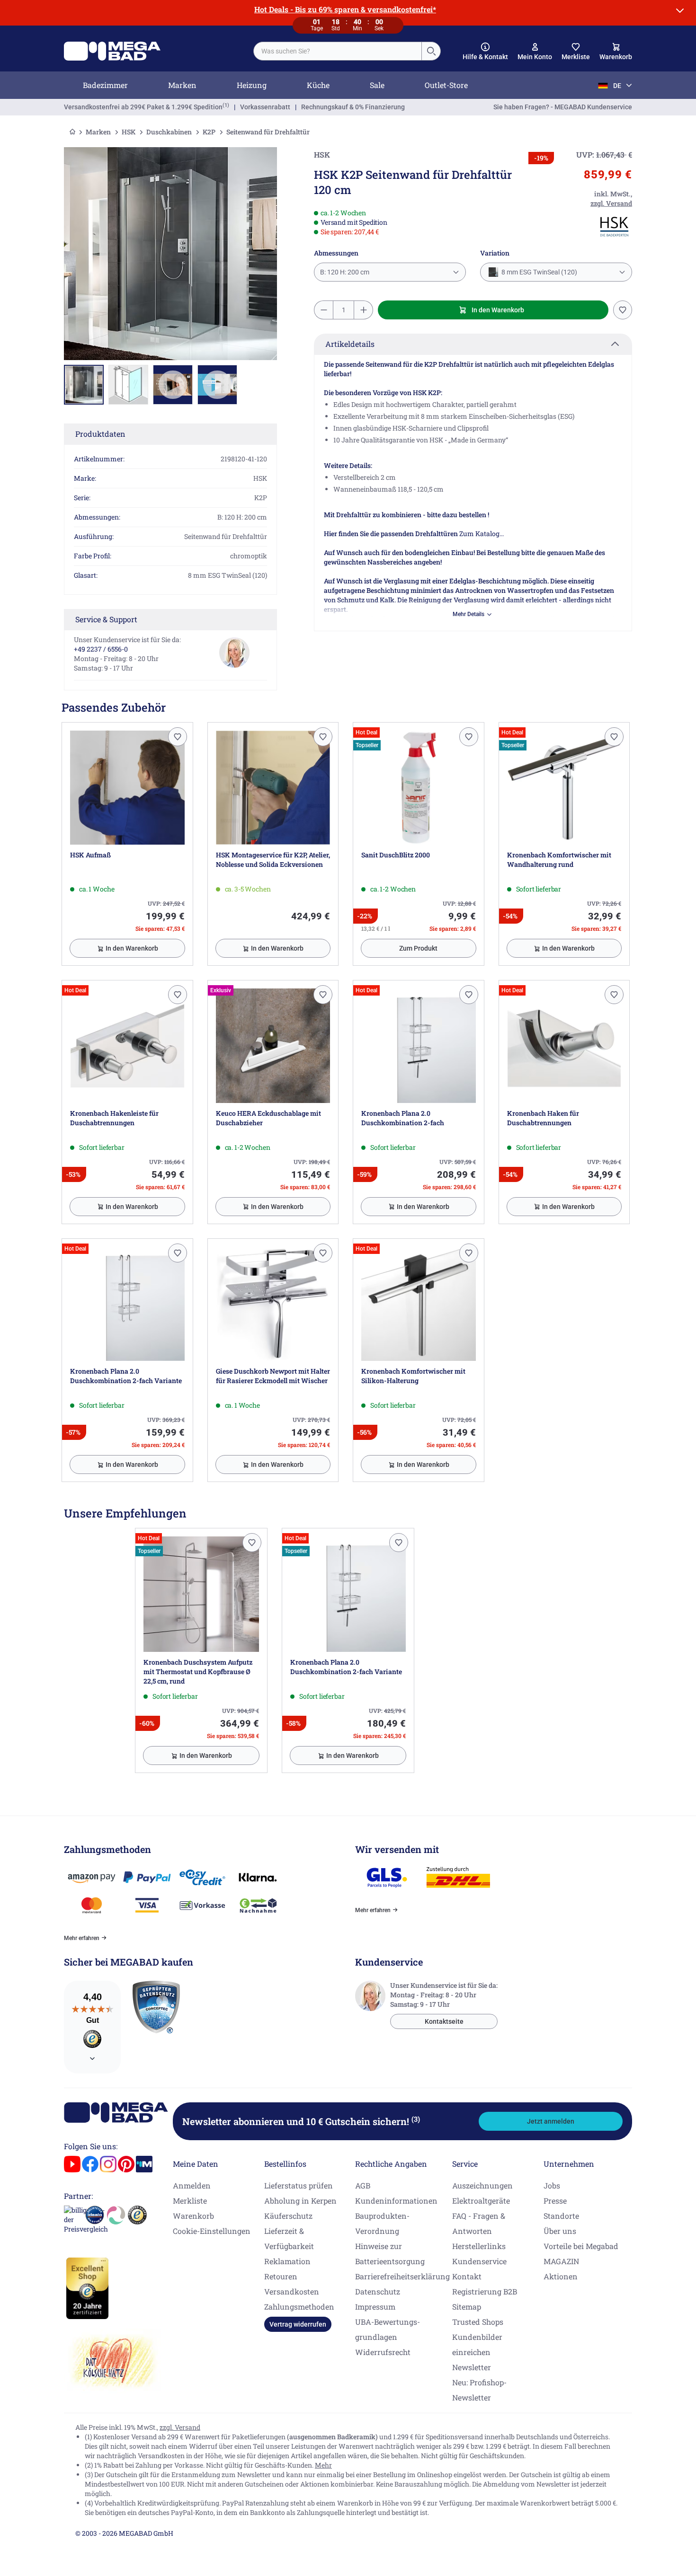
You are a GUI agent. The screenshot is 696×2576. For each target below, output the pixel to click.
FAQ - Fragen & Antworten (479, 2223)
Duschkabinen (169, 132)
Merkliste (190, 2201)
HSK (129, 132)
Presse (555, 2201)
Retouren (281, 2276)
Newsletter (472, 2367)
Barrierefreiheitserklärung (402, 2276)
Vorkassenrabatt (265, 107)
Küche (318, 85)
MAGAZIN (561, 2261)
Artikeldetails (350, 344)
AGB (363, 2185)
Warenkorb (193, 2216)
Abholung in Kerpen (300, 2201)
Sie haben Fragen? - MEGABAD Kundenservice (563, 107)
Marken (182, 85)
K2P (209, 132)
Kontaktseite (444, 2021)
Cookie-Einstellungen (212, 2231)
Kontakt (467, 2276)
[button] (485, 52)
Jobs (552, 2185)
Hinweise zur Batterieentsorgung (390, 2254)
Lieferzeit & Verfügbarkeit (289, 2238)
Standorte (561, 2216)
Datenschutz (378, 2291)
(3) (416, 2119)
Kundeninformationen (396, 2201)
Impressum (375, 2307)
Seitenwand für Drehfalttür (268, 132)
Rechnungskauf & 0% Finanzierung (353, 107)
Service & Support (106, 619)
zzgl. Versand (180, 2427)
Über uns (560, 2231)
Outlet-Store (446, 85)
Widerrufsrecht (383, 2352)
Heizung (252, 85)
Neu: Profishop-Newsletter (479, 2390)
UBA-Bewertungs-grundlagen (388, 2329)
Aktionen (561, 2276)
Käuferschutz (288, 2216)
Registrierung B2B (485, 2291)
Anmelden (192, 2185)
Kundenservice (479, 2261)
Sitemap (467, 2307)
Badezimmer (105, 85)
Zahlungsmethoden (299, 2307)
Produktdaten (100, 434)
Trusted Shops (478, 2322)
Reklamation (287, 2261)
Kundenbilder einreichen (477, 2344)
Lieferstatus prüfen (299, 2185)
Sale (377, 85)
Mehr (323, 2465)
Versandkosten (292, 2291)
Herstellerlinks (479, 2246)
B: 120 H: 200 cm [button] (345, 272)
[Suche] (431, 51)
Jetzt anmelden (551, 2121)
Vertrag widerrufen (298, 2324)
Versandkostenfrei (143, 107)
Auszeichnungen (482, 2185)
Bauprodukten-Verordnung (382, 2223)
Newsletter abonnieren (301, 2121)
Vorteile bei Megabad (581, 2246)
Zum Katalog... (482, 534)
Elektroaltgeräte (481, 2201)
